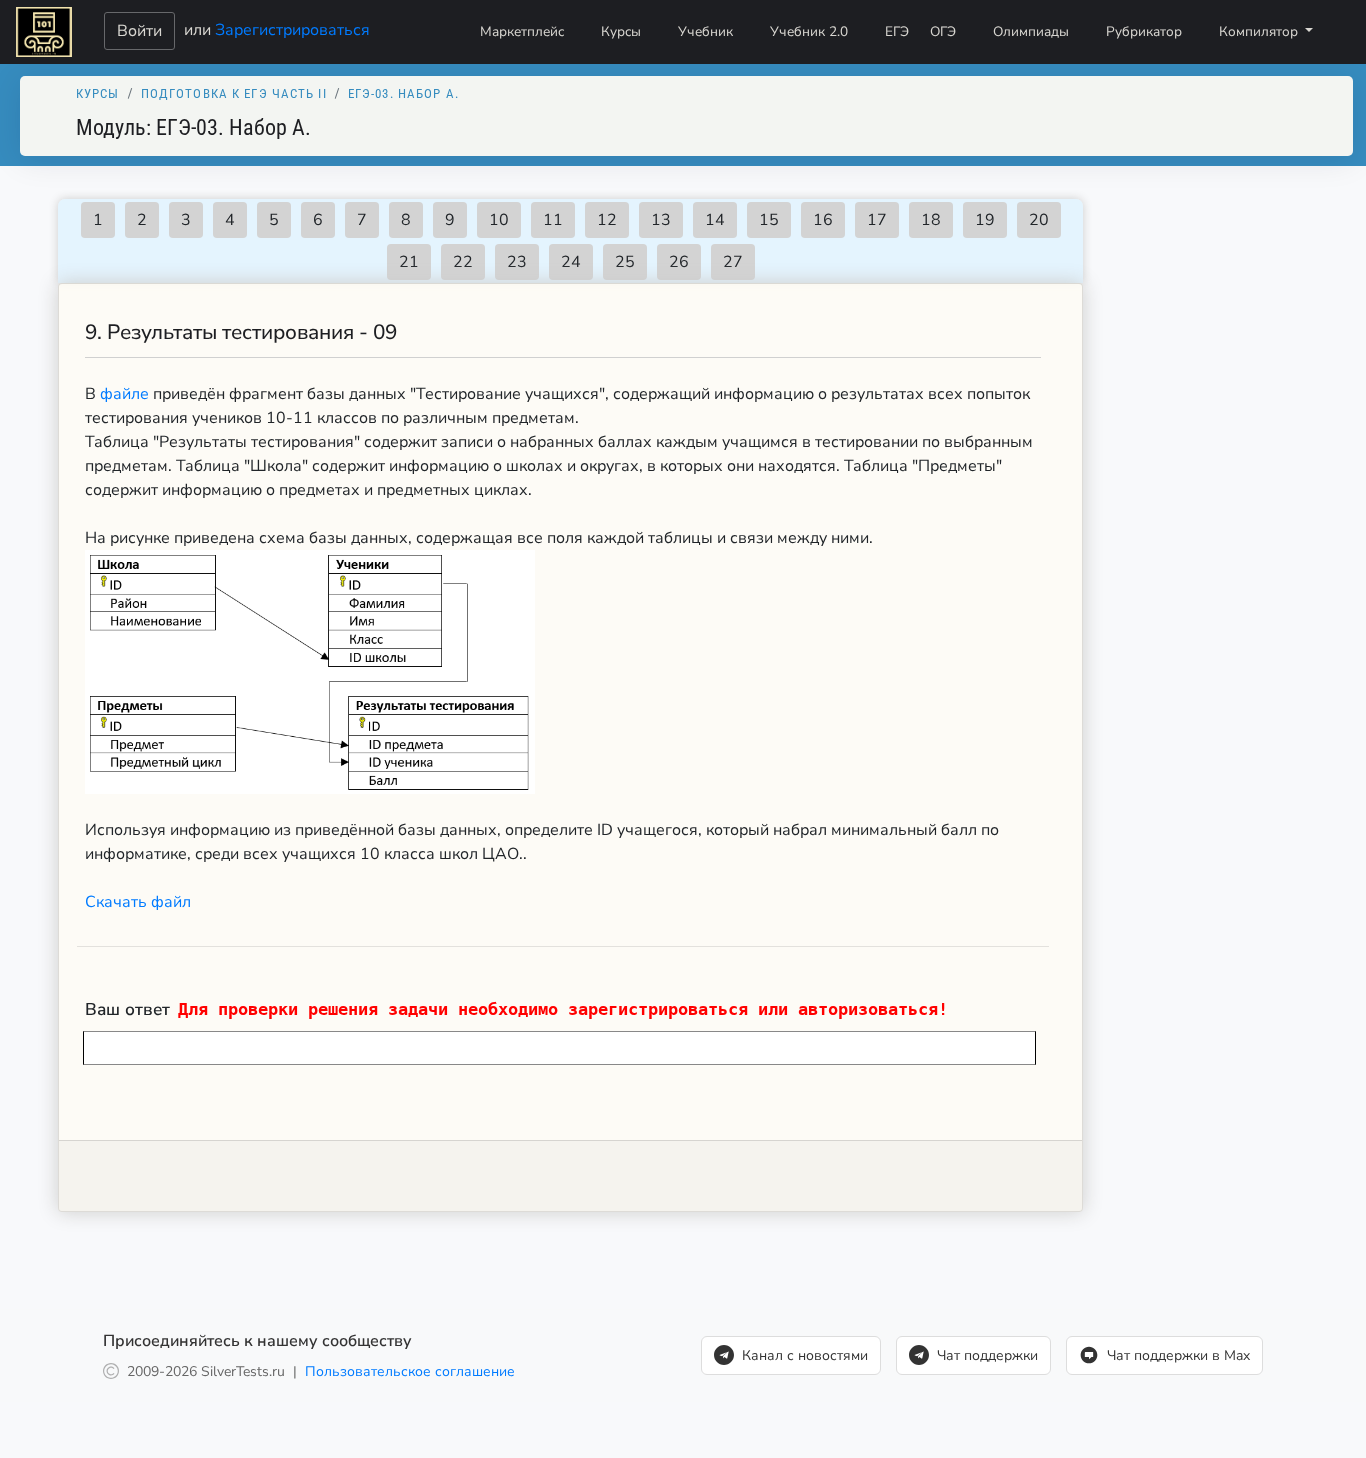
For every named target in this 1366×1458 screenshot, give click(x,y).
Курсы (621, 31)
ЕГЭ (897, 31)
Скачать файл (138, 902)
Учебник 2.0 (809, 31)
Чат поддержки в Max (1178, 1355)
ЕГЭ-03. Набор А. (403, 93)
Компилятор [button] (1260, 31)
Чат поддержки (987, 1355)
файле (126, 394)
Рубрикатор (1144, 31)
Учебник (705, 31)
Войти (139, 31)
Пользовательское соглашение (410, 1371)
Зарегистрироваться (292, 29)
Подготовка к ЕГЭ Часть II (234, 93)
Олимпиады (1031, 31)
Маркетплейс (522, 31)
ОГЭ (943, 31)
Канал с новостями (805, 1355)
